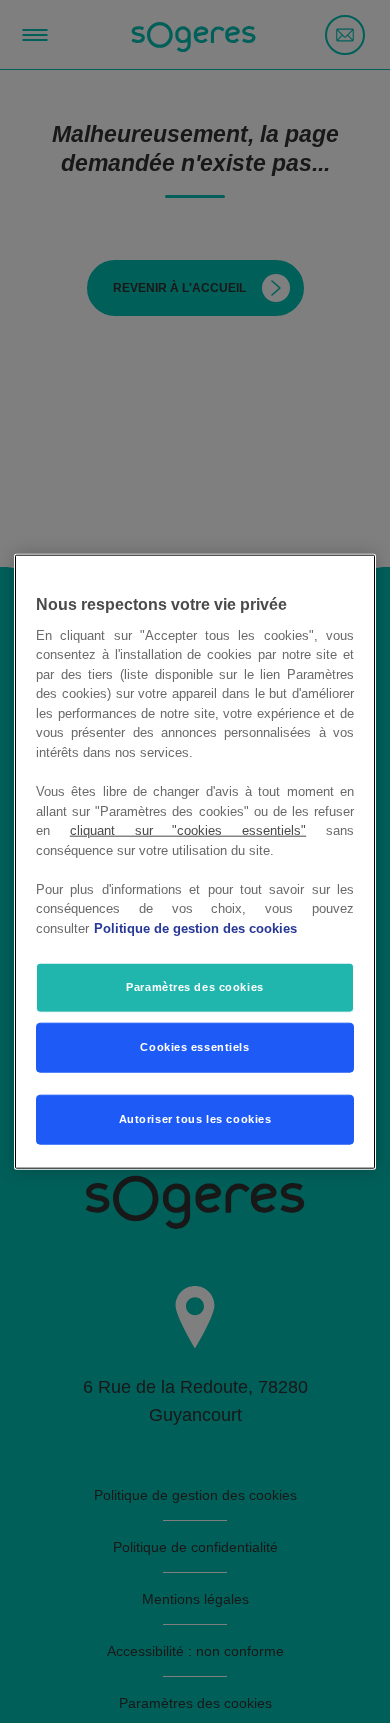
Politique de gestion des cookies (195, 927)
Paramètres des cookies (195, 987)
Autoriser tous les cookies (195, 1119)
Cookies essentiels (194, 1047)
